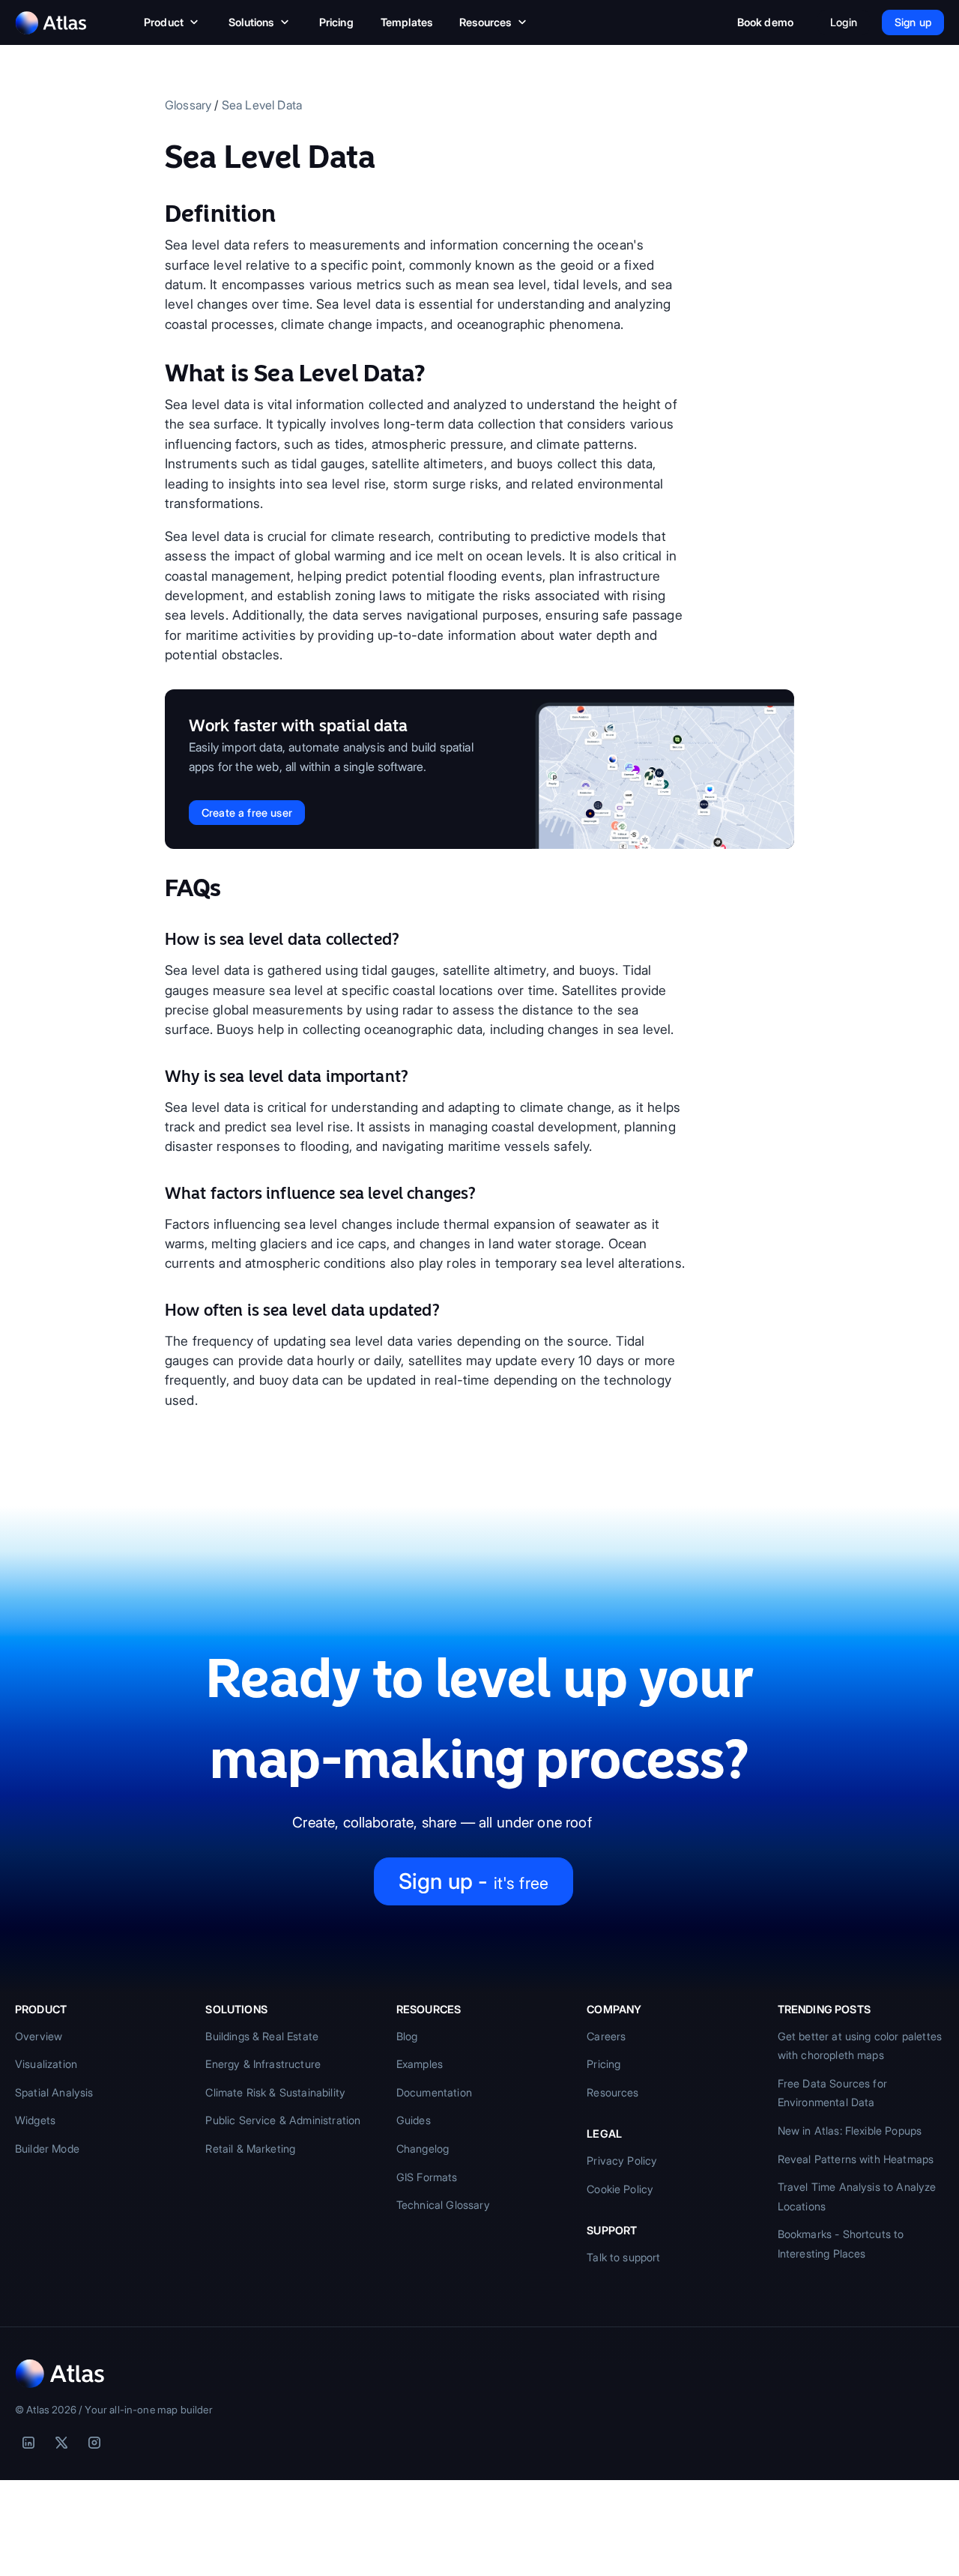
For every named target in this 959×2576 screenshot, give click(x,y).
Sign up (913, 22)
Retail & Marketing (250, 2149)
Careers (606, 2036)
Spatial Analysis (54, 2092)
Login (844, 22)
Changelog (423, 2149)
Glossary (188, 105)
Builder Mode (47, 2149)
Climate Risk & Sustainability (275, 2092)
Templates (406, 22)
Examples (420, 2064)
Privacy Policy (622, 2161)
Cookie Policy (620, 2189)
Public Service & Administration (283, 2120)
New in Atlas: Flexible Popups (850, 2131)
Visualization (46, 2064)
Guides (414, 2120)
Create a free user (247, 813)
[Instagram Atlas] (94, 2443)
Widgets (35, 2120)
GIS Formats (427, 2177)
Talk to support (623, 2257)
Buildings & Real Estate (262, 2036)
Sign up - (474, 1881)
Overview (39, 2036)
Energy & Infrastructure (263, 2064)
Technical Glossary (443, 2205)
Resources (485, 22)
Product (164, 22)
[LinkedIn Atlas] (28, 2443)
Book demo (765, 22)
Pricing (336, 22)
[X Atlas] (61, 2443)
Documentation (434, 2092)
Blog (407, 2036)
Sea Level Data (262, 105)
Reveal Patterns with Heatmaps (856, 2159)
